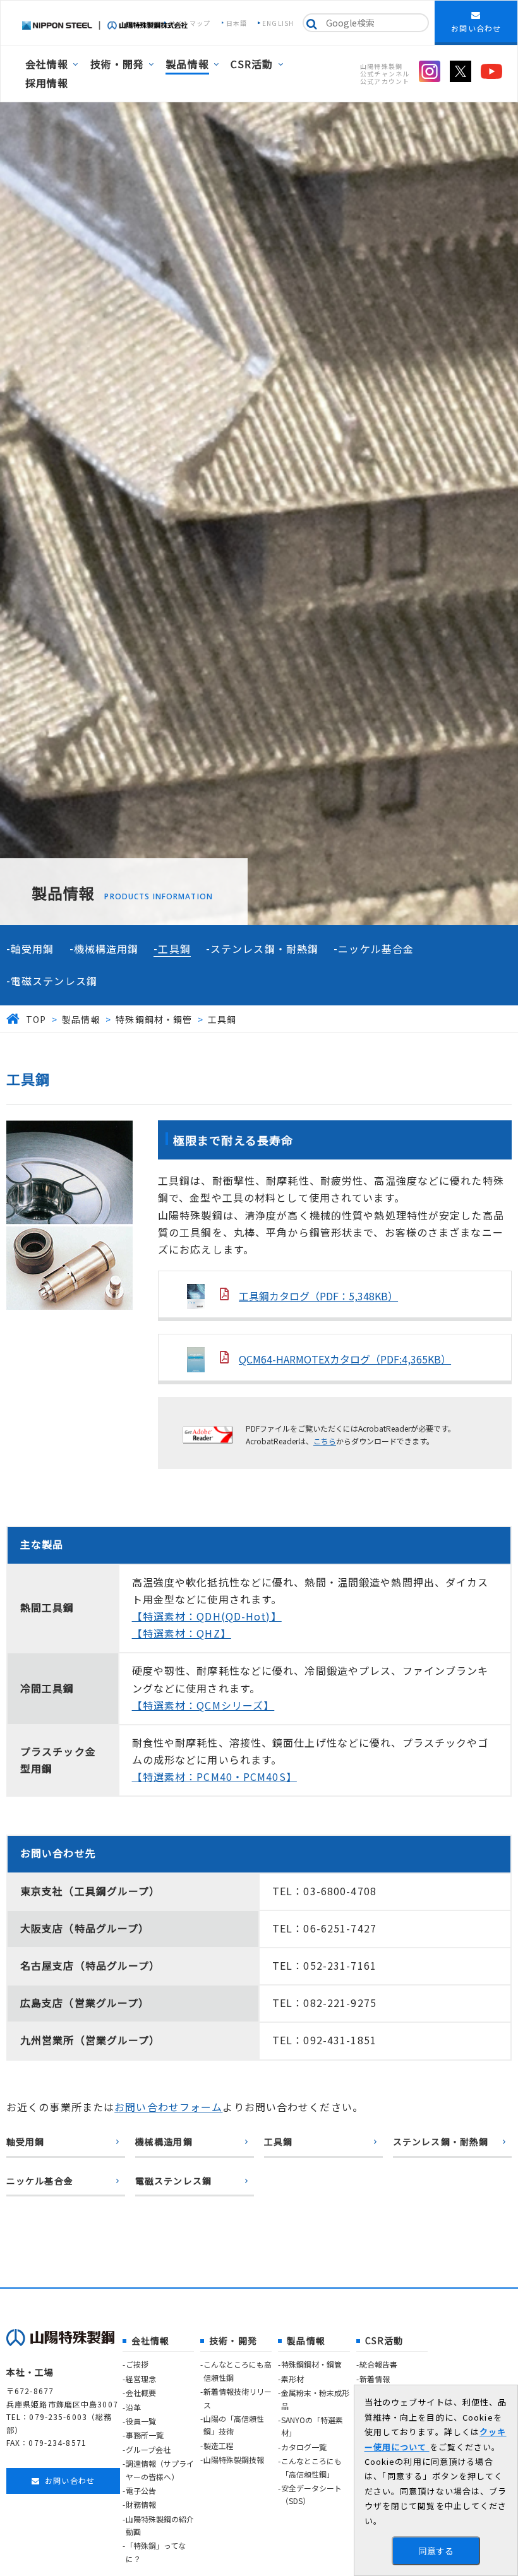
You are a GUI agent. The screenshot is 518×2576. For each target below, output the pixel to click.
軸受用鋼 (32, 949)
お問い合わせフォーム (168, 2107)
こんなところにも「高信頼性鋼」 (311, 2467)
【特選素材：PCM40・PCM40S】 (214, 1776)
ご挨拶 (137, 2364)
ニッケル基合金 (376, 949)
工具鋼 (174, 949)
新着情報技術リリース (238, 2398)
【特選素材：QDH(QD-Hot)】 (207, 1616)
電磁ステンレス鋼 (54, 981)
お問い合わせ (476, 28)
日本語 (237, 23)
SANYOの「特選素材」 (312, 2426)
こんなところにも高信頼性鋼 (238, 2370)
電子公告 (141, 2490)
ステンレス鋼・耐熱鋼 (264, 949)
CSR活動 (252, 64)
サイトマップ (190, 23)
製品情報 (187, 64)
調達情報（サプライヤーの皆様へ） (160, 2470)
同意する (436, 2551)
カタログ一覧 (304, 2447)
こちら (325, 1441)
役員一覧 (141, 2421)
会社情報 (47, 64)
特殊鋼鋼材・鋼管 (311, 2364)
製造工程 (219, 2446)
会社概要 (141, 2393)
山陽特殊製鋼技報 (234, 2459)
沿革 (133, 2407)
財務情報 (141, 2504)
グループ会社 (148, 2449)
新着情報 (375, 2379)
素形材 (292, 2379)
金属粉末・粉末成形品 (315, 2399)
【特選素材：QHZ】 (182, 1633)
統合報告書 (378, 2364)
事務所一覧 (145, 2435)
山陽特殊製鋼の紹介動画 (160, 2525)
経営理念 (141, 2379)
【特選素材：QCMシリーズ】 (203, 1705)
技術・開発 (117, 64)
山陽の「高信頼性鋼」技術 (234, 2425)
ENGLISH (278, 23)
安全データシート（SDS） (311, 2494)
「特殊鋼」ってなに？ (156, 2552)
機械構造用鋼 (106, 949)
